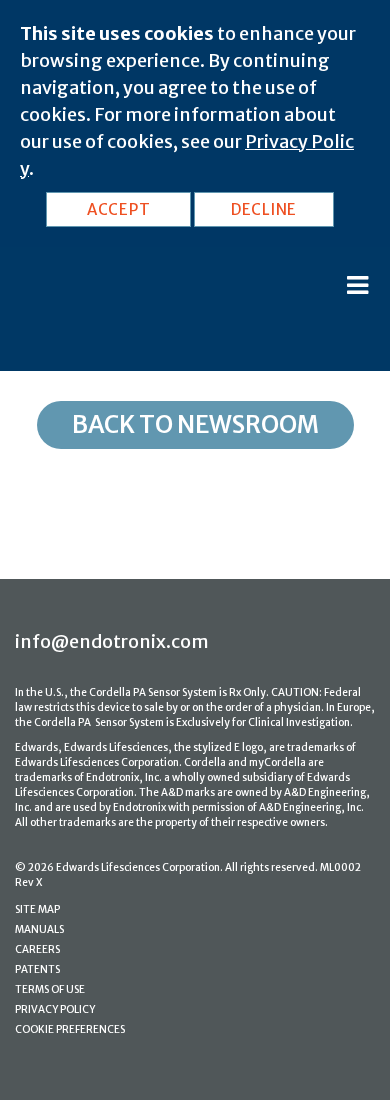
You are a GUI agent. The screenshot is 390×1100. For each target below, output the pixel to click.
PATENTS (37, 969)
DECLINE (264, 209)
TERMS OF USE (50, 989)
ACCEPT (119, 209)
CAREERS (37, 949)
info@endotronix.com (112, 641)
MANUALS (39, 929)
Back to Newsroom (195, 424)
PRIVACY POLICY (55, 1009)
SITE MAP (37, 909)
